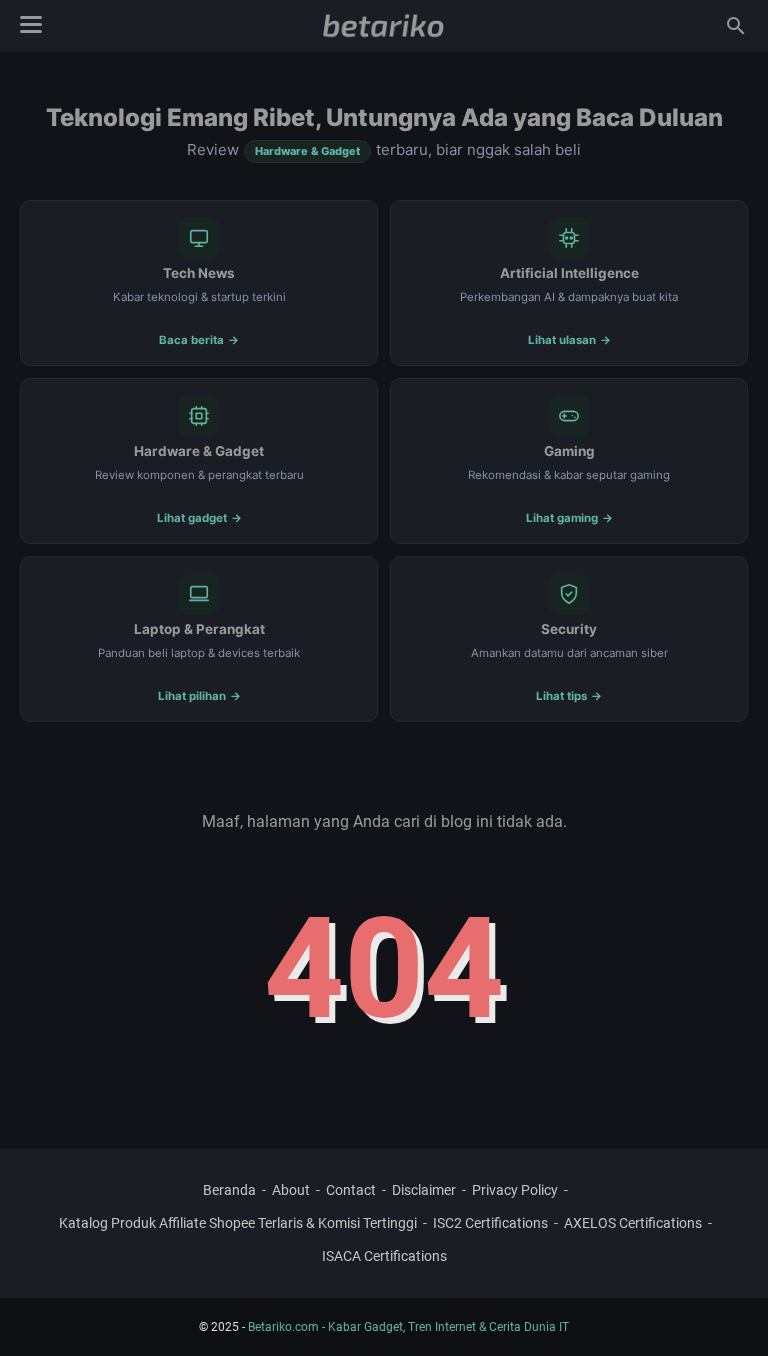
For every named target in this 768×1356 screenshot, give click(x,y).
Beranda (229, 1190)
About (291, 1190)
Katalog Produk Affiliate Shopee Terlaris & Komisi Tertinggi (238, 1223)
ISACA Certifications (384, 1256)
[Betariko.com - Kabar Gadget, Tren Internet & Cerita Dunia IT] (383, 26)
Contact (351, 1190)
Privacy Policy (515, 1190)
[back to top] (728, 1311)
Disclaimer (424, 1190)
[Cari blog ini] (736, 26)
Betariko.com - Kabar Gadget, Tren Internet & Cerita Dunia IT (408, 1327)
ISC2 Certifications (490, 1223)
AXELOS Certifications (633, 1223)
